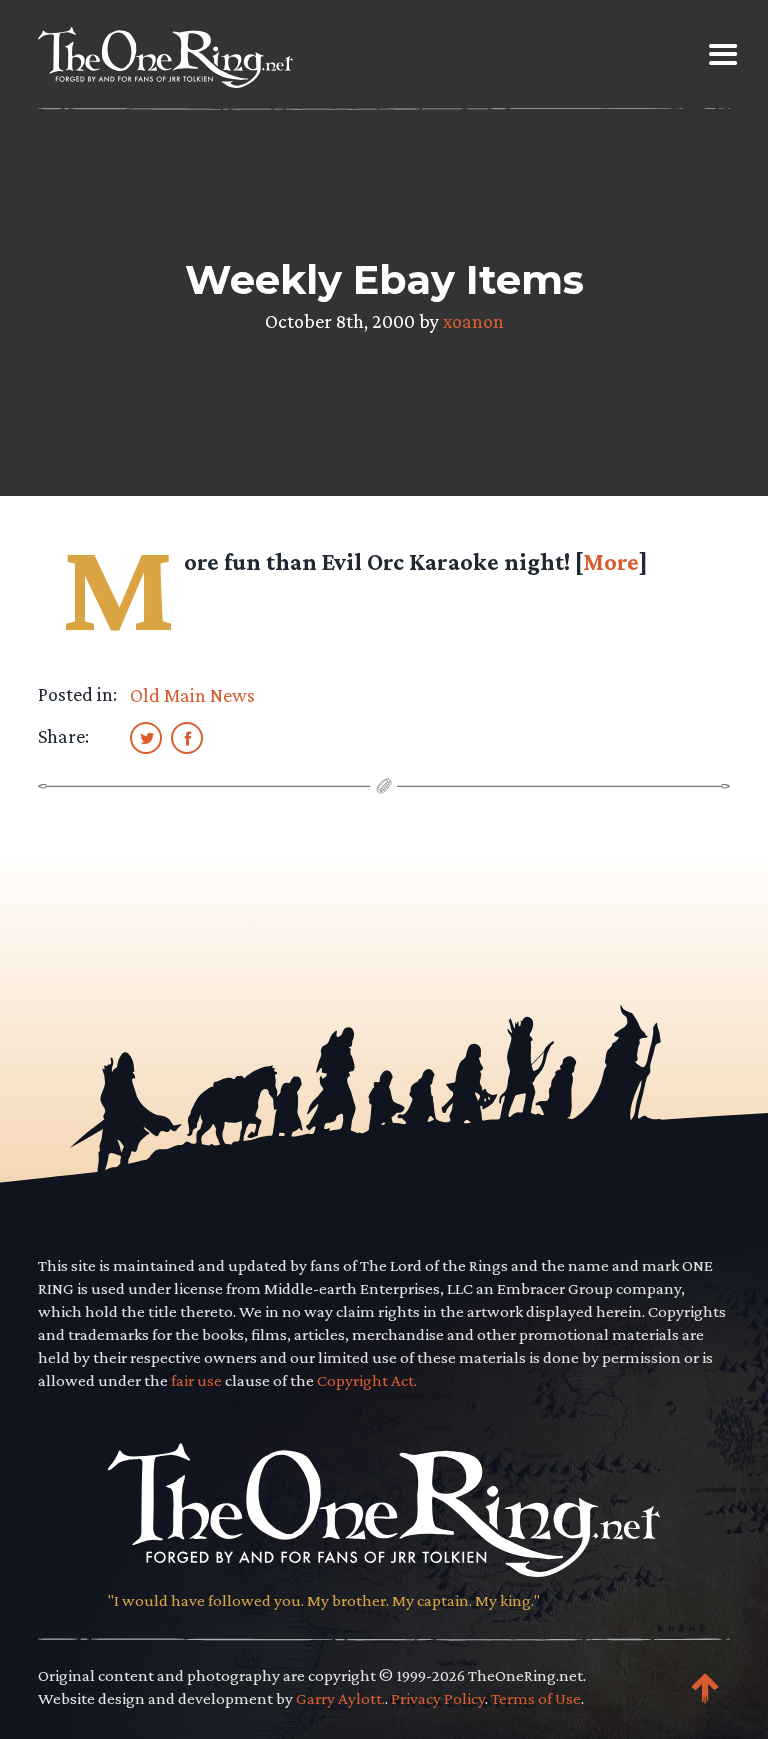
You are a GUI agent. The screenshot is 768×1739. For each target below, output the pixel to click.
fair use (196, 1380)
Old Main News (192, 695)
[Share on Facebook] (187, 737)
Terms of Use (536, 1698)
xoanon (473, 321)
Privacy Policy (438, 1698)
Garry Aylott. (340, 1698)
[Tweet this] (146, 737)
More (611, 561)
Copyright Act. (367, 1380)
